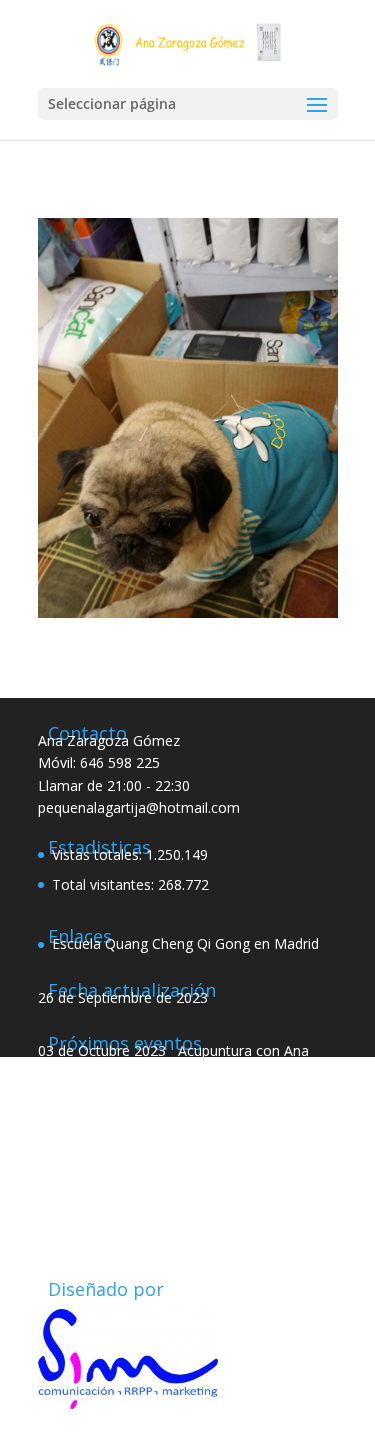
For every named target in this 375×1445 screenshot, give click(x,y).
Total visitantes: (105, 884)
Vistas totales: (99, 854)
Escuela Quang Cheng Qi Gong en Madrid (185, 943)
